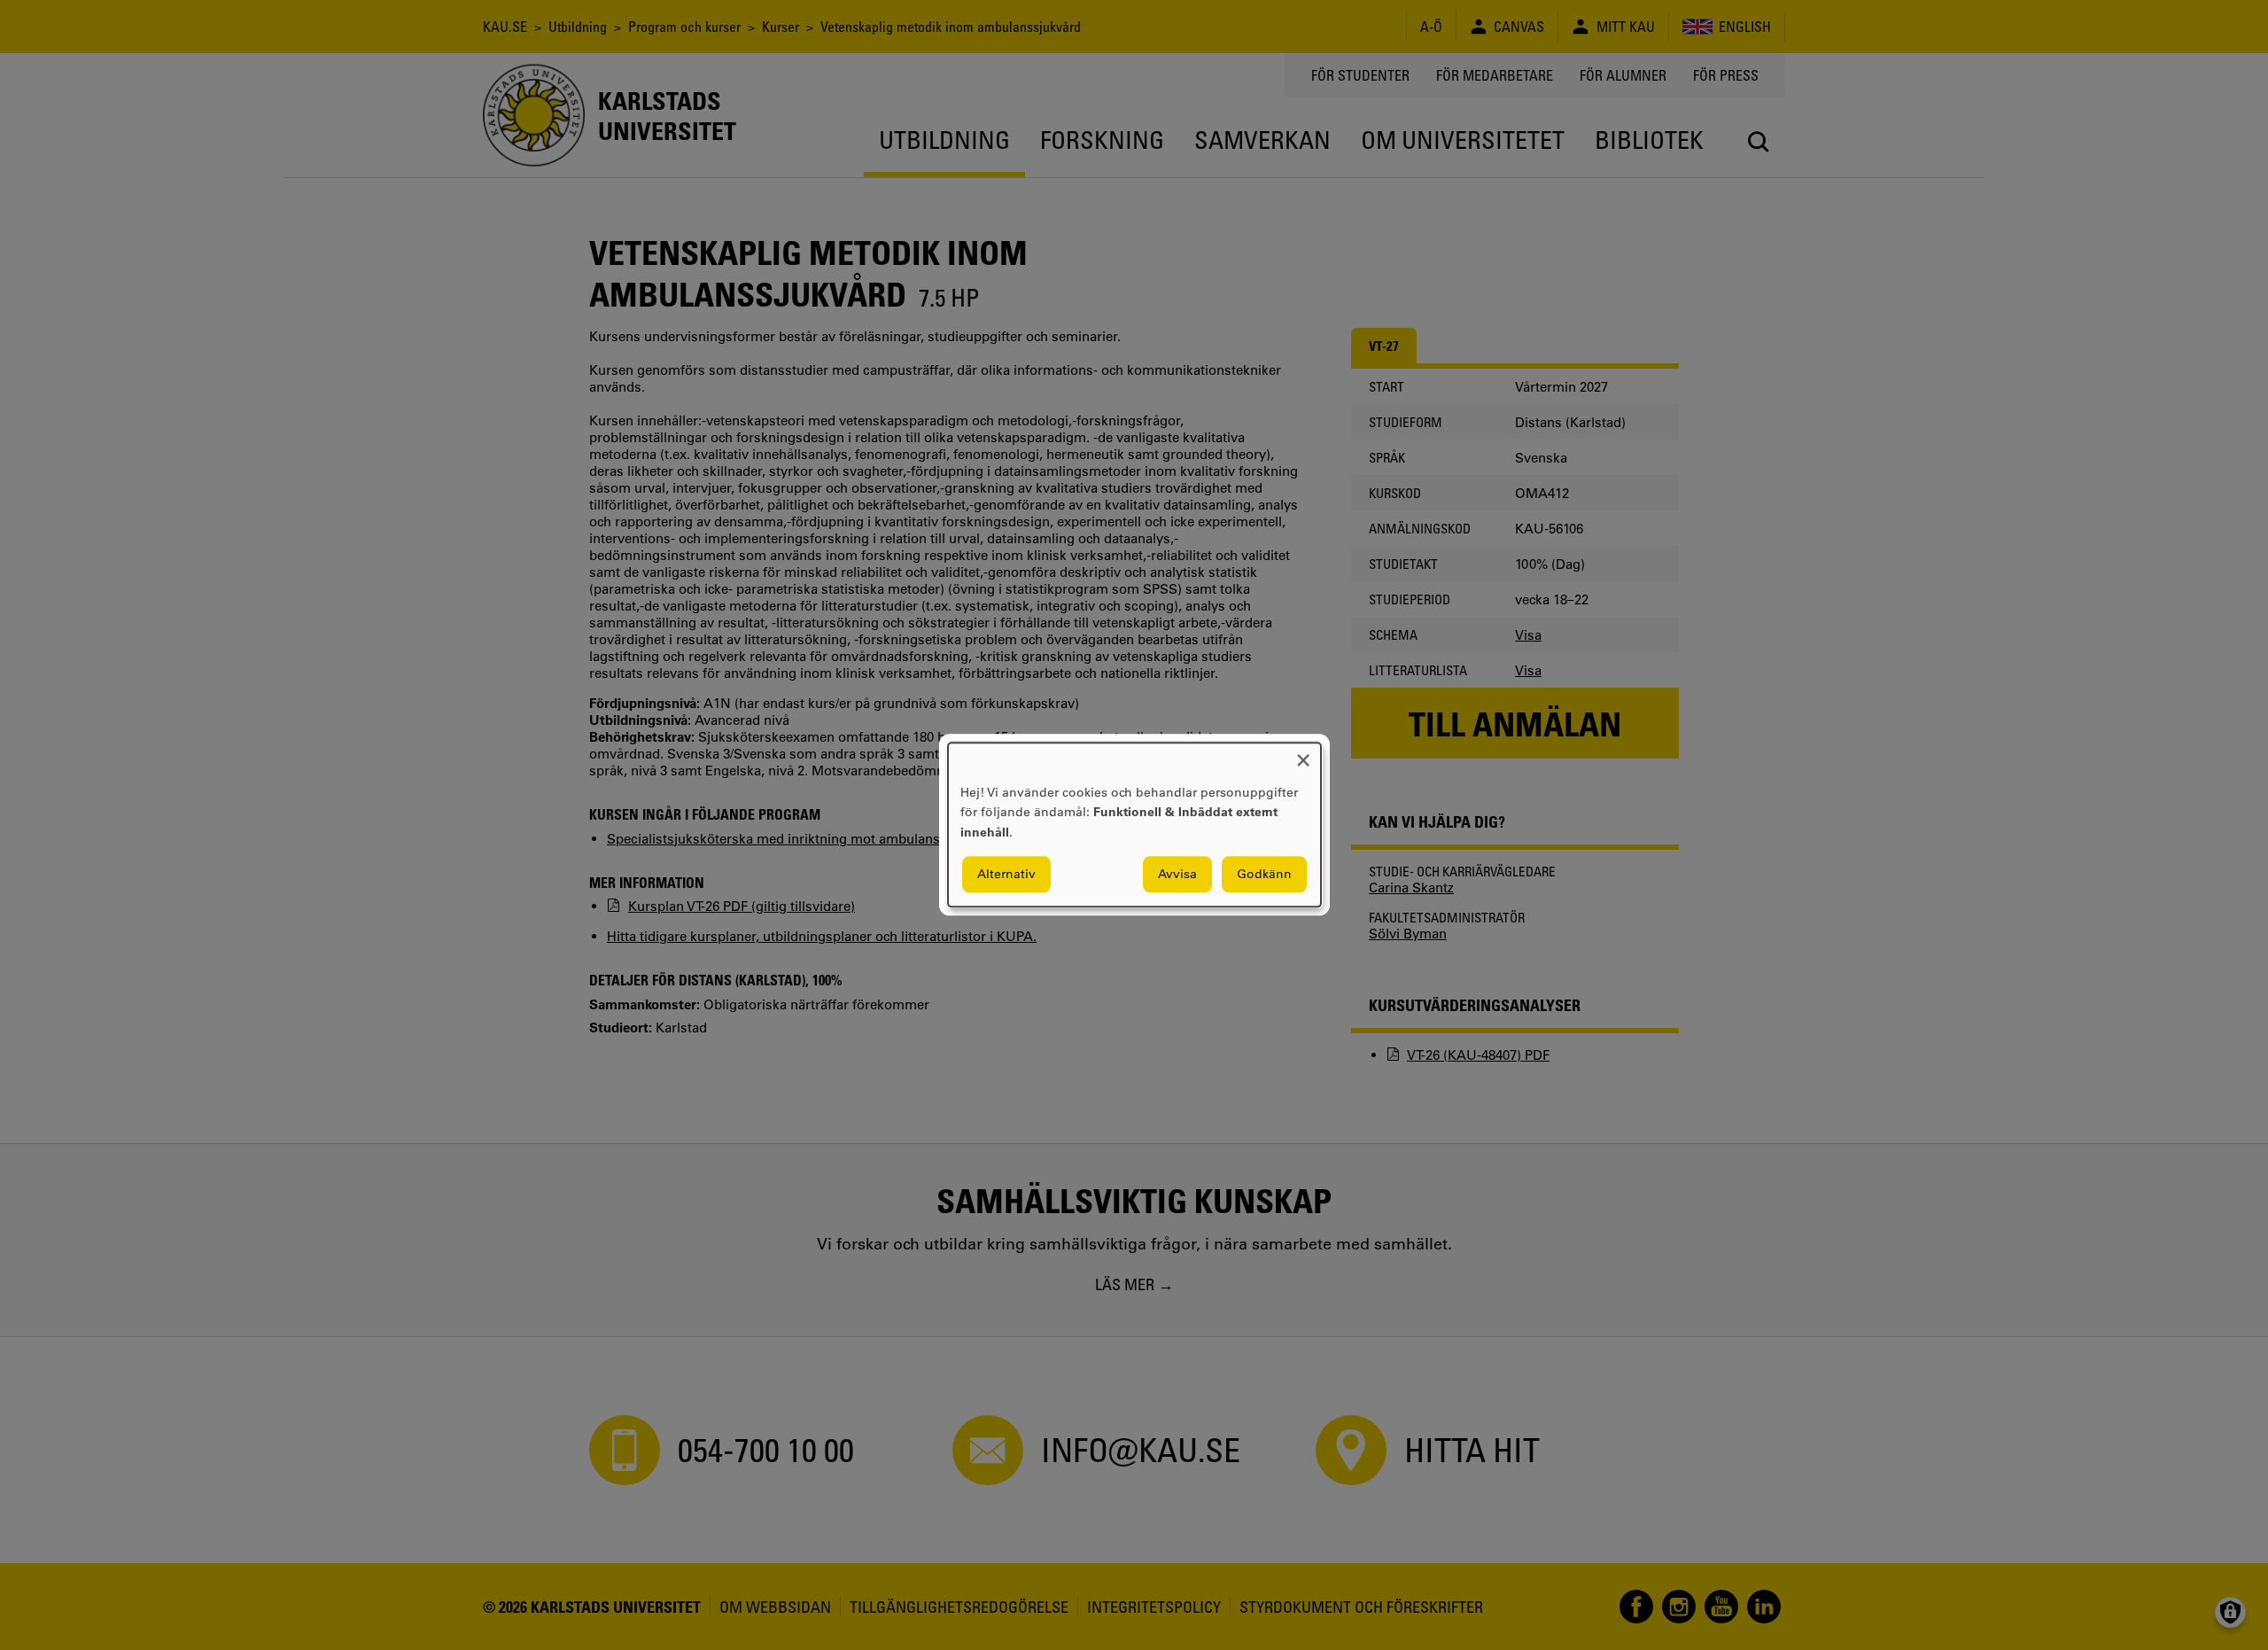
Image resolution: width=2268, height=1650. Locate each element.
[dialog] (1134, 825)
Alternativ (1006, 875)
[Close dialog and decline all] (1303, 754)
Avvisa (1177, 875)
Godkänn (1264, 875)
